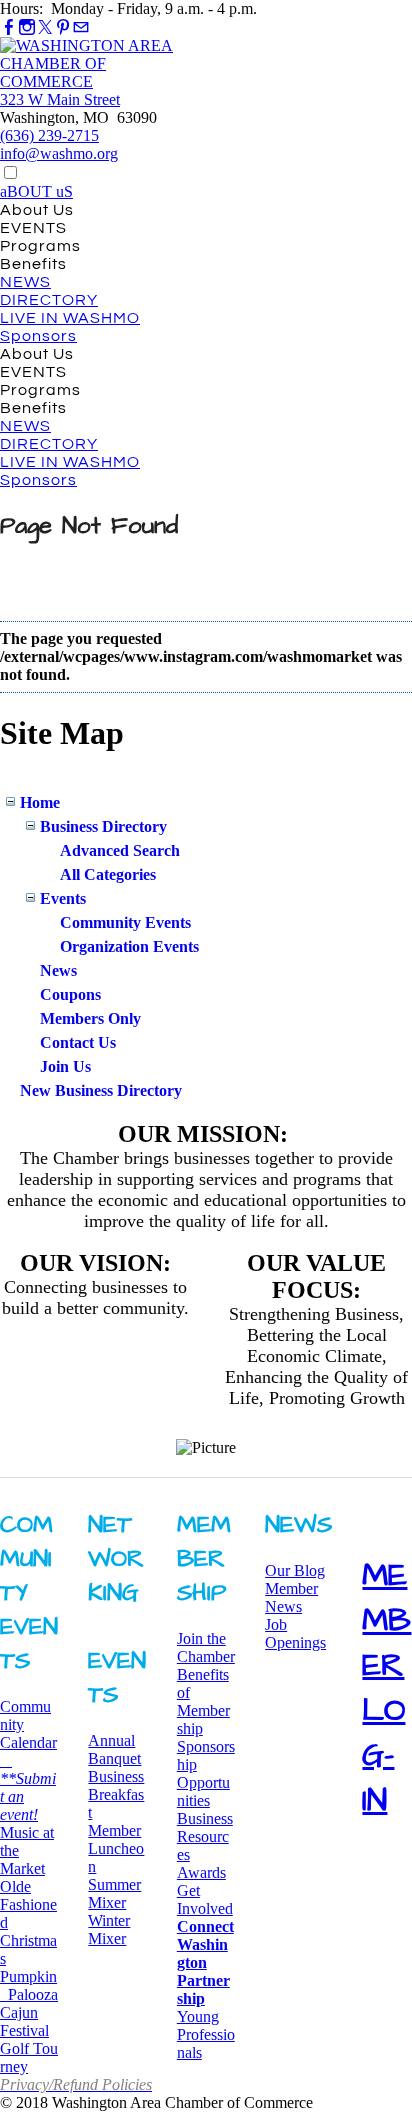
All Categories (108, 874)
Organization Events (129, 946)
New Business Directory (101, 1090)
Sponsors (38, 336)
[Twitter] (45, 27)
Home (40, 802)
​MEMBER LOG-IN (386, 1688)
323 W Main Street (60, 99)
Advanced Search (120, 850)
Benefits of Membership (203, 1701)
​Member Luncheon (116, 1848)
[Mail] (81, 27)
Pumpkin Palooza (29, 1985)
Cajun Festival (24, 2021)
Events (63, 898)
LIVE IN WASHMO (70, 318)
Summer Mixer (114, 1893)
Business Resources (205, 1836)
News (58, 970)
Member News (291, 1597)
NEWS (25, 282)
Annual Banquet (114, 1749)
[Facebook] (9, 27)
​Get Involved (205, 1899)
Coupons (70, 994)
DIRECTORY (49, 300)
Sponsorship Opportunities (206, 1773)
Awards (201, 1872)
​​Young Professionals (206, 2034)
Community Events (125, 922)
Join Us (65, 1066)
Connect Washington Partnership (205, 1962)
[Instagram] (27, 27)
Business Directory (103, 826)
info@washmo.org (59, 153)
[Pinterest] (63, 27)
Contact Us (78, 1042)
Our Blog (295, 1570)
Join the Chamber (206, 1647)
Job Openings (295, 1633)
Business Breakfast (116, 1794)
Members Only (90, 1018)
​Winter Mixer (109, 1929)
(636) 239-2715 (49, 135)
